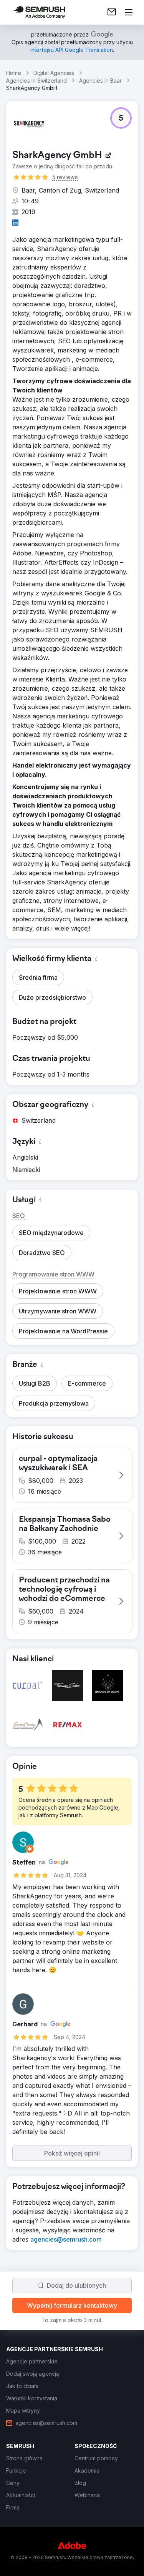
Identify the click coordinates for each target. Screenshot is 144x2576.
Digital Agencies (54, 73)
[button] (121, 118)
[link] (112, 12)
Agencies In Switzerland (36, 81)
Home (14, 73)
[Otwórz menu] (129, 12)
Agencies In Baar (100, 81)
